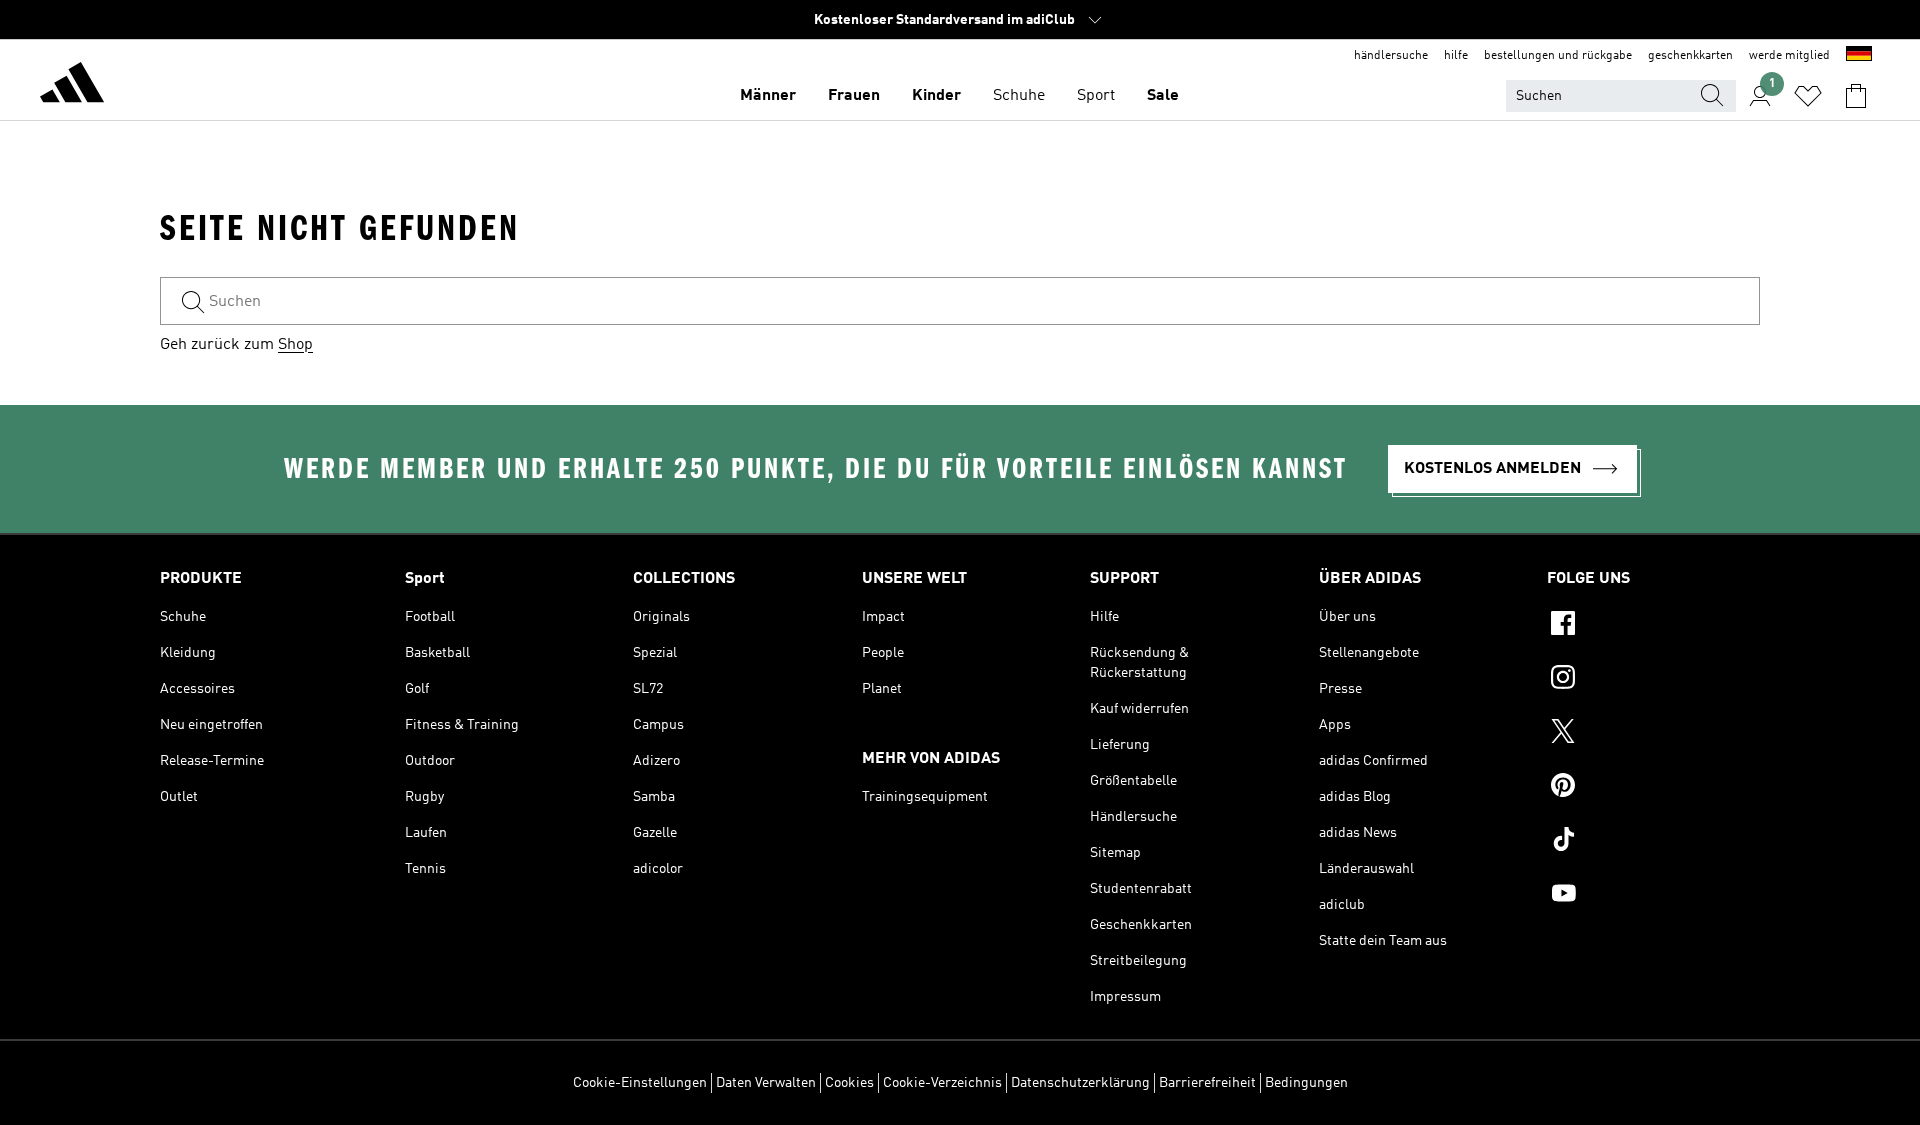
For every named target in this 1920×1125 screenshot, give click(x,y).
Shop (295, 345)
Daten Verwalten (766, 1083)
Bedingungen (1306, 1083)
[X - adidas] (1653, 734)
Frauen (854, 96)
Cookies (849, 1083)
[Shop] (72, 86)
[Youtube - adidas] (1653, 896)
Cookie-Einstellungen (640, 1083)
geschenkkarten (1690, 56)
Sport (1096, 96)
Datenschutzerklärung (1080, 1083)
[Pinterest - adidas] (1653, 788)
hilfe (1456, 56)
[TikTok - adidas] (1653, 842)
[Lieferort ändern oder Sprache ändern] (1859, 56)
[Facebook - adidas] (1653, 626)
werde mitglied (1789, 56)
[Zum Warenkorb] (1856, 96)
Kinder (936, 96)
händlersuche (1391, 56)
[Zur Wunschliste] (1808, 96)
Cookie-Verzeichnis (942, 1083)
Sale (1163, 96)
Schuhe (1019, 96)
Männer (768, 96)
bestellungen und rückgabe (1558, 56)
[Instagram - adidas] (1653, 680)
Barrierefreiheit (1207, 1083)
